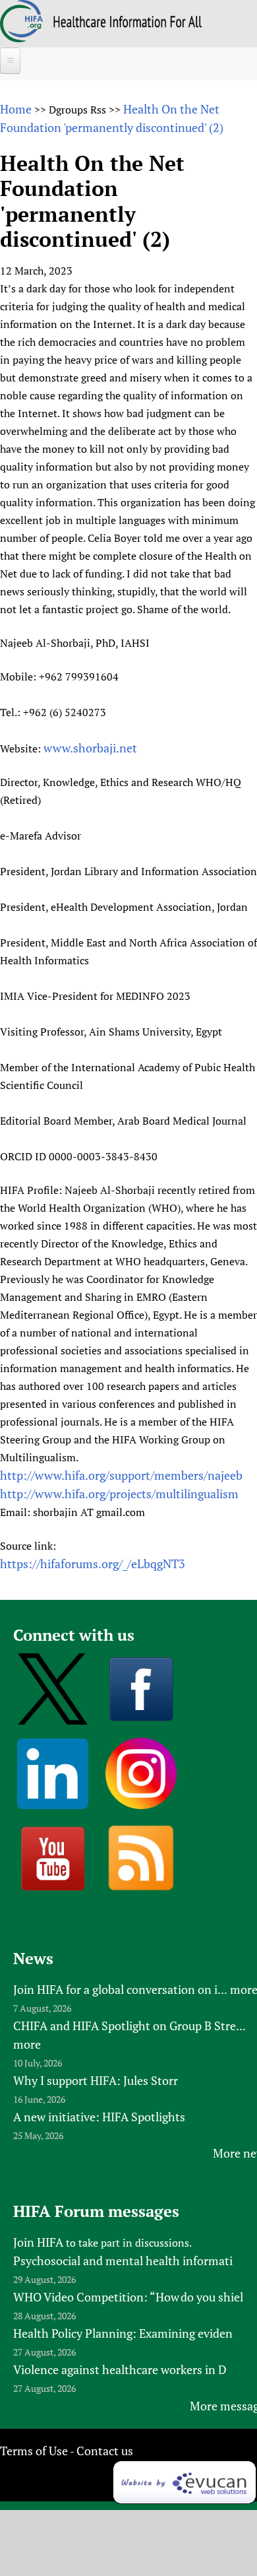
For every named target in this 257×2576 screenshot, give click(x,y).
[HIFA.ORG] (22, 38)
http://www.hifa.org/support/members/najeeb (121, 1475)
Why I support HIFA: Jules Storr (96, 2080)
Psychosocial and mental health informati (123, 2261)
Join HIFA (38, 2242)
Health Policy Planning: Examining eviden (123, 2333)
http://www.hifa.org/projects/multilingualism (119, 1494)
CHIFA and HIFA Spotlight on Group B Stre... (129, 2026)
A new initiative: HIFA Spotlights (99, 2117)
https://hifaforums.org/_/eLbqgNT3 (93, 1564)
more (27, 2044)
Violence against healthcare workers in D (120, 2369)
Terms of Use (34, 2451)
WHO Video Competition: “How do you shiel (128, 2297)
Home (16, 109)
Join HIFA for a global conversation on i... (120, 1989)
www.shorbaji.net (90, 748)
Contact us (105, 2451)
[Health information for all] (128, 23)
